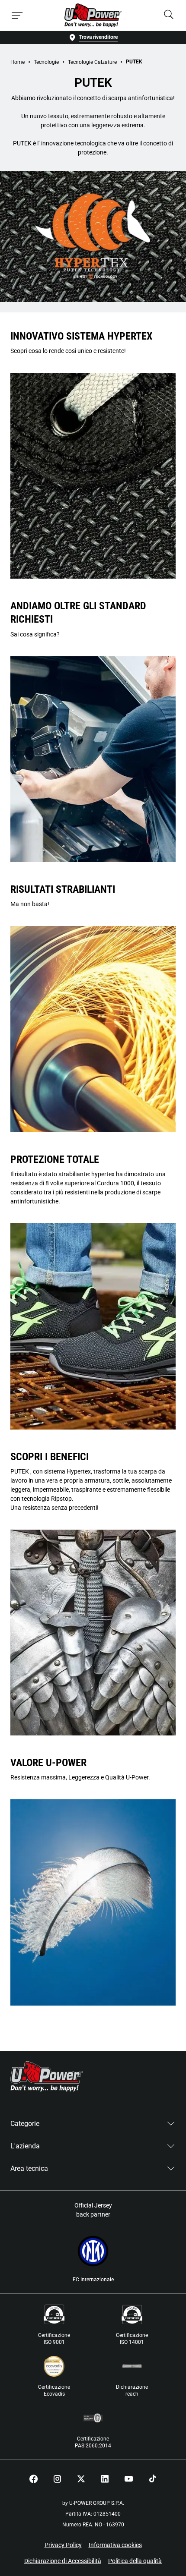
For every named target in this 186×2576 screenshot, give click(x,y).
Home (18, 62)
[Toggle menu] (17, 16)
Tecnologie (46, 62)
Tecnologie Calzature (92, 62)
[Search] (169, 15)
